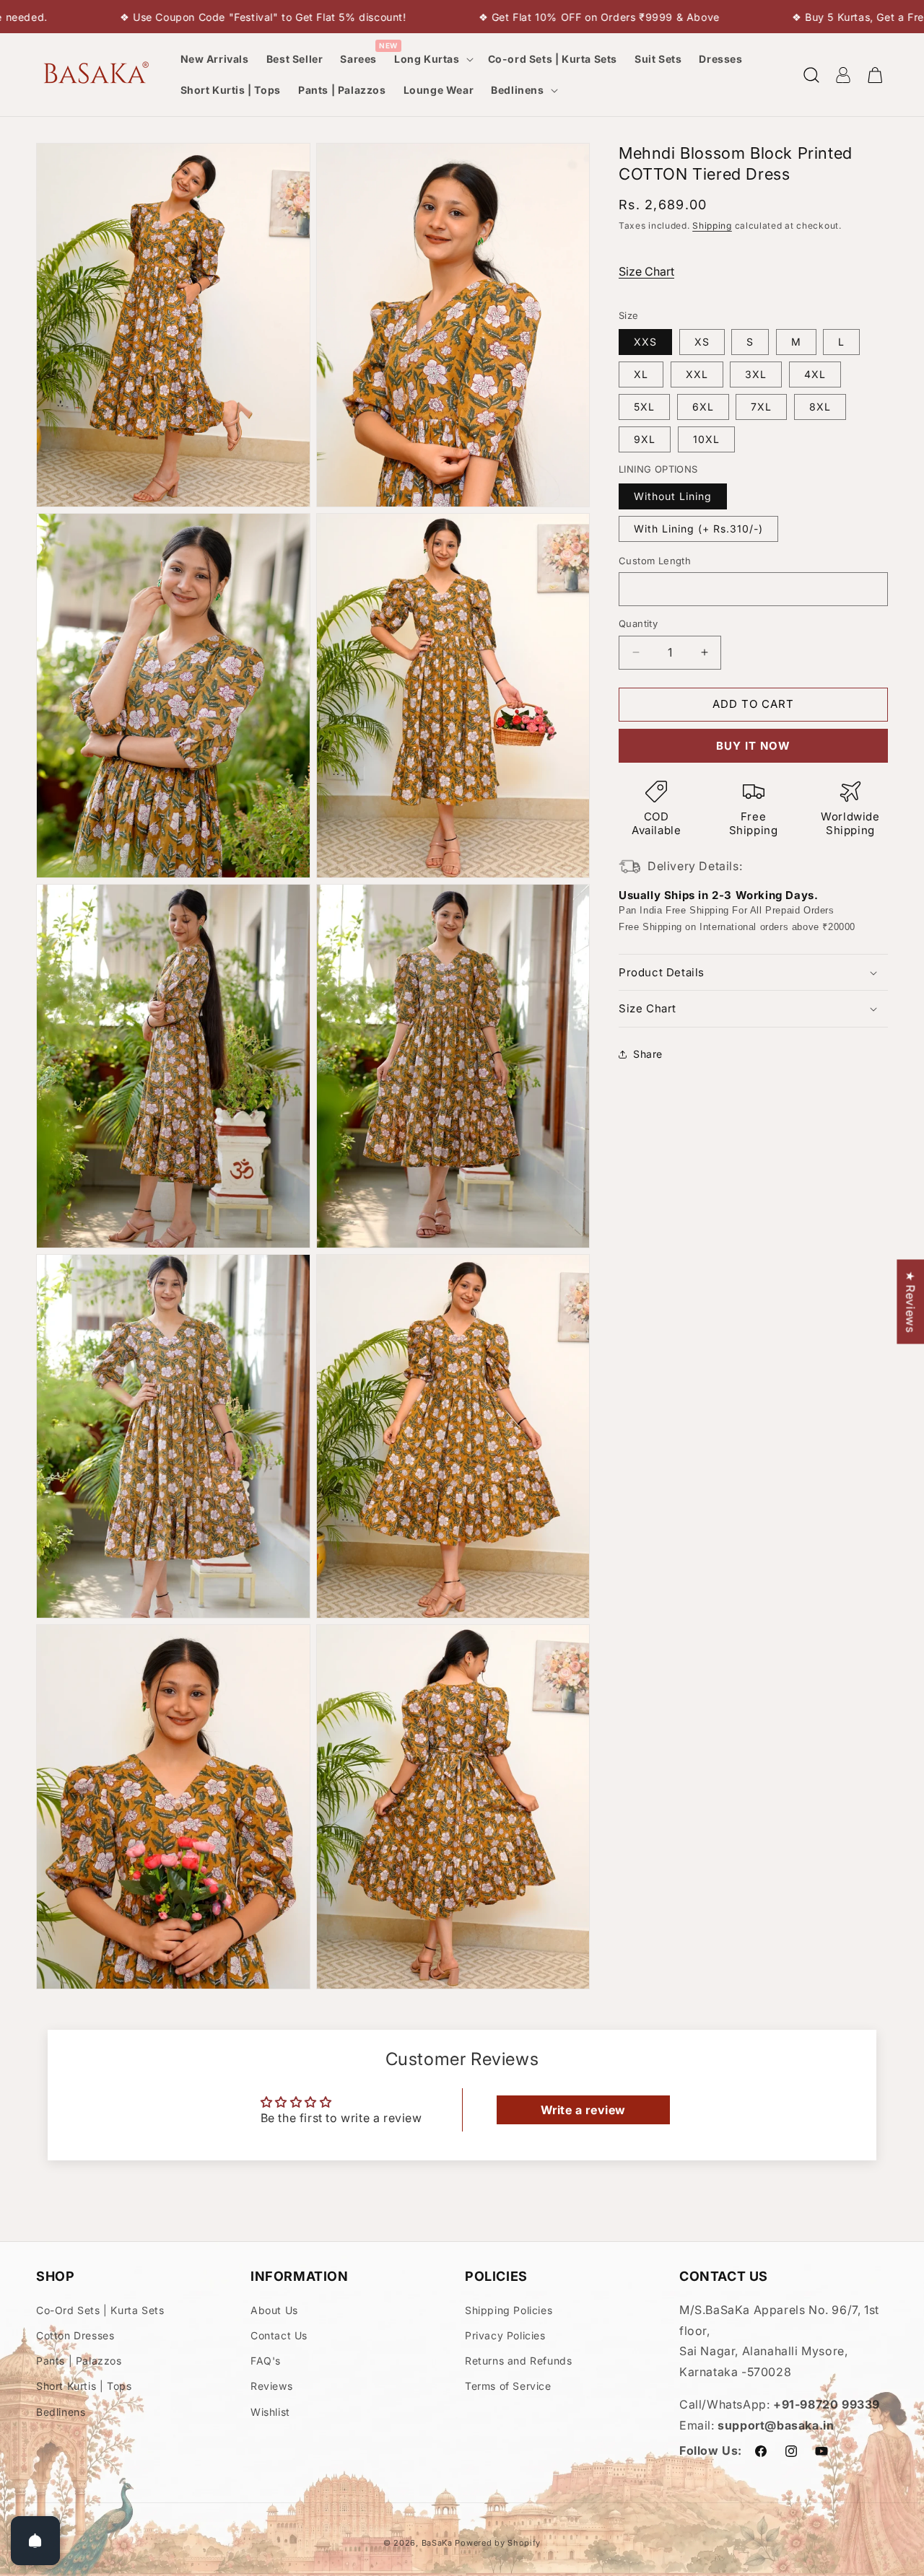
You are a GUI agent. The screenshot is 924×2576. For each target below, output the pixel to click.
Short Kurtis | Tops (84, 2386)
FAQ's (266, 2361)
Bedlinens (61, 2412)
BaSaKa (437, 2543)
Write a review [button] (583, 2110)
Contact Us (279, 2335)
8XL (820, 407)
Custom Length (655, 561)
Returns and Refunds (518, 2361)
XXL (697, 374)
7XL (761, 407)
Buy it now (753, 746)
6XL (703, 407)
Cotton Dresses (75, 2335)
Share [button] (648, 1054)
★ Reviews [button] (910, 1301)
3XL (756, 374)
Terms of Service (508, 2386)
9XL (645, 439)
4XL (815, 374)
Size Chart (646, 271)
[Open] (35, 2541)
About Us (274, 2310)
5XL (644, 407)
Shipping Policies (509, 2310)
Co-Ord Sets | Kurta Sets (100, 2310)
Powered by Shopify (498, 2543)
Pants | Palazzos (79, 2361)
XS (702, 342)
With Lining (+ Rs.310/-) (698, 529)
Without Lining (673, 496)
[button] (432, 59)
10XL (706, 439)
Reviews (271, 2386)
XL (641, 374)
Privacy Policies (505, 2335)
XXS (645, 342)
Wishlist (270, 2412)
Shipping (712, 225)
